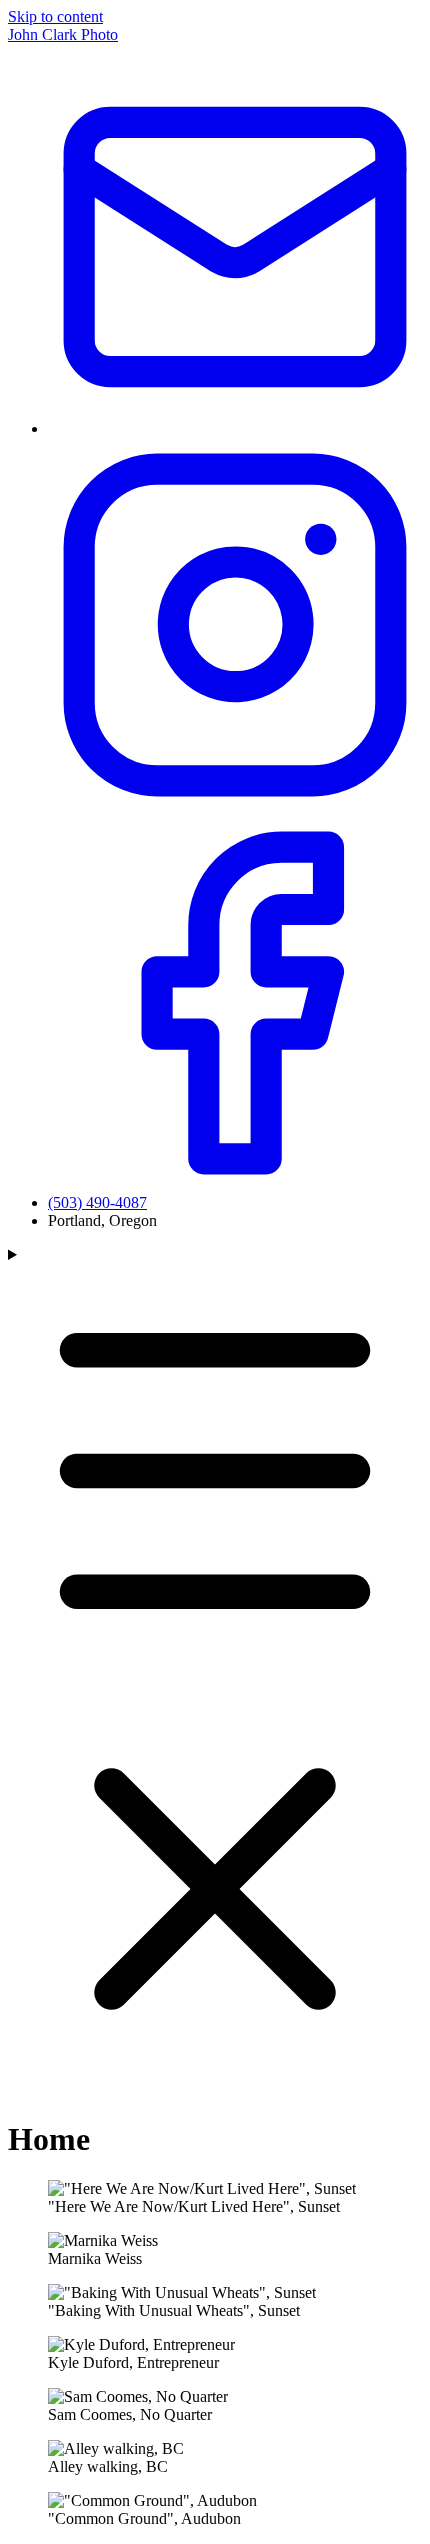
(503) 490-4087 (97, 1202)
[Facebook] (235, 1184)
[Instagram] (235, 806)
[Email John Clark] (235, 428)
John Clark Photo (63, 34)
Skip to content (55, 16)
